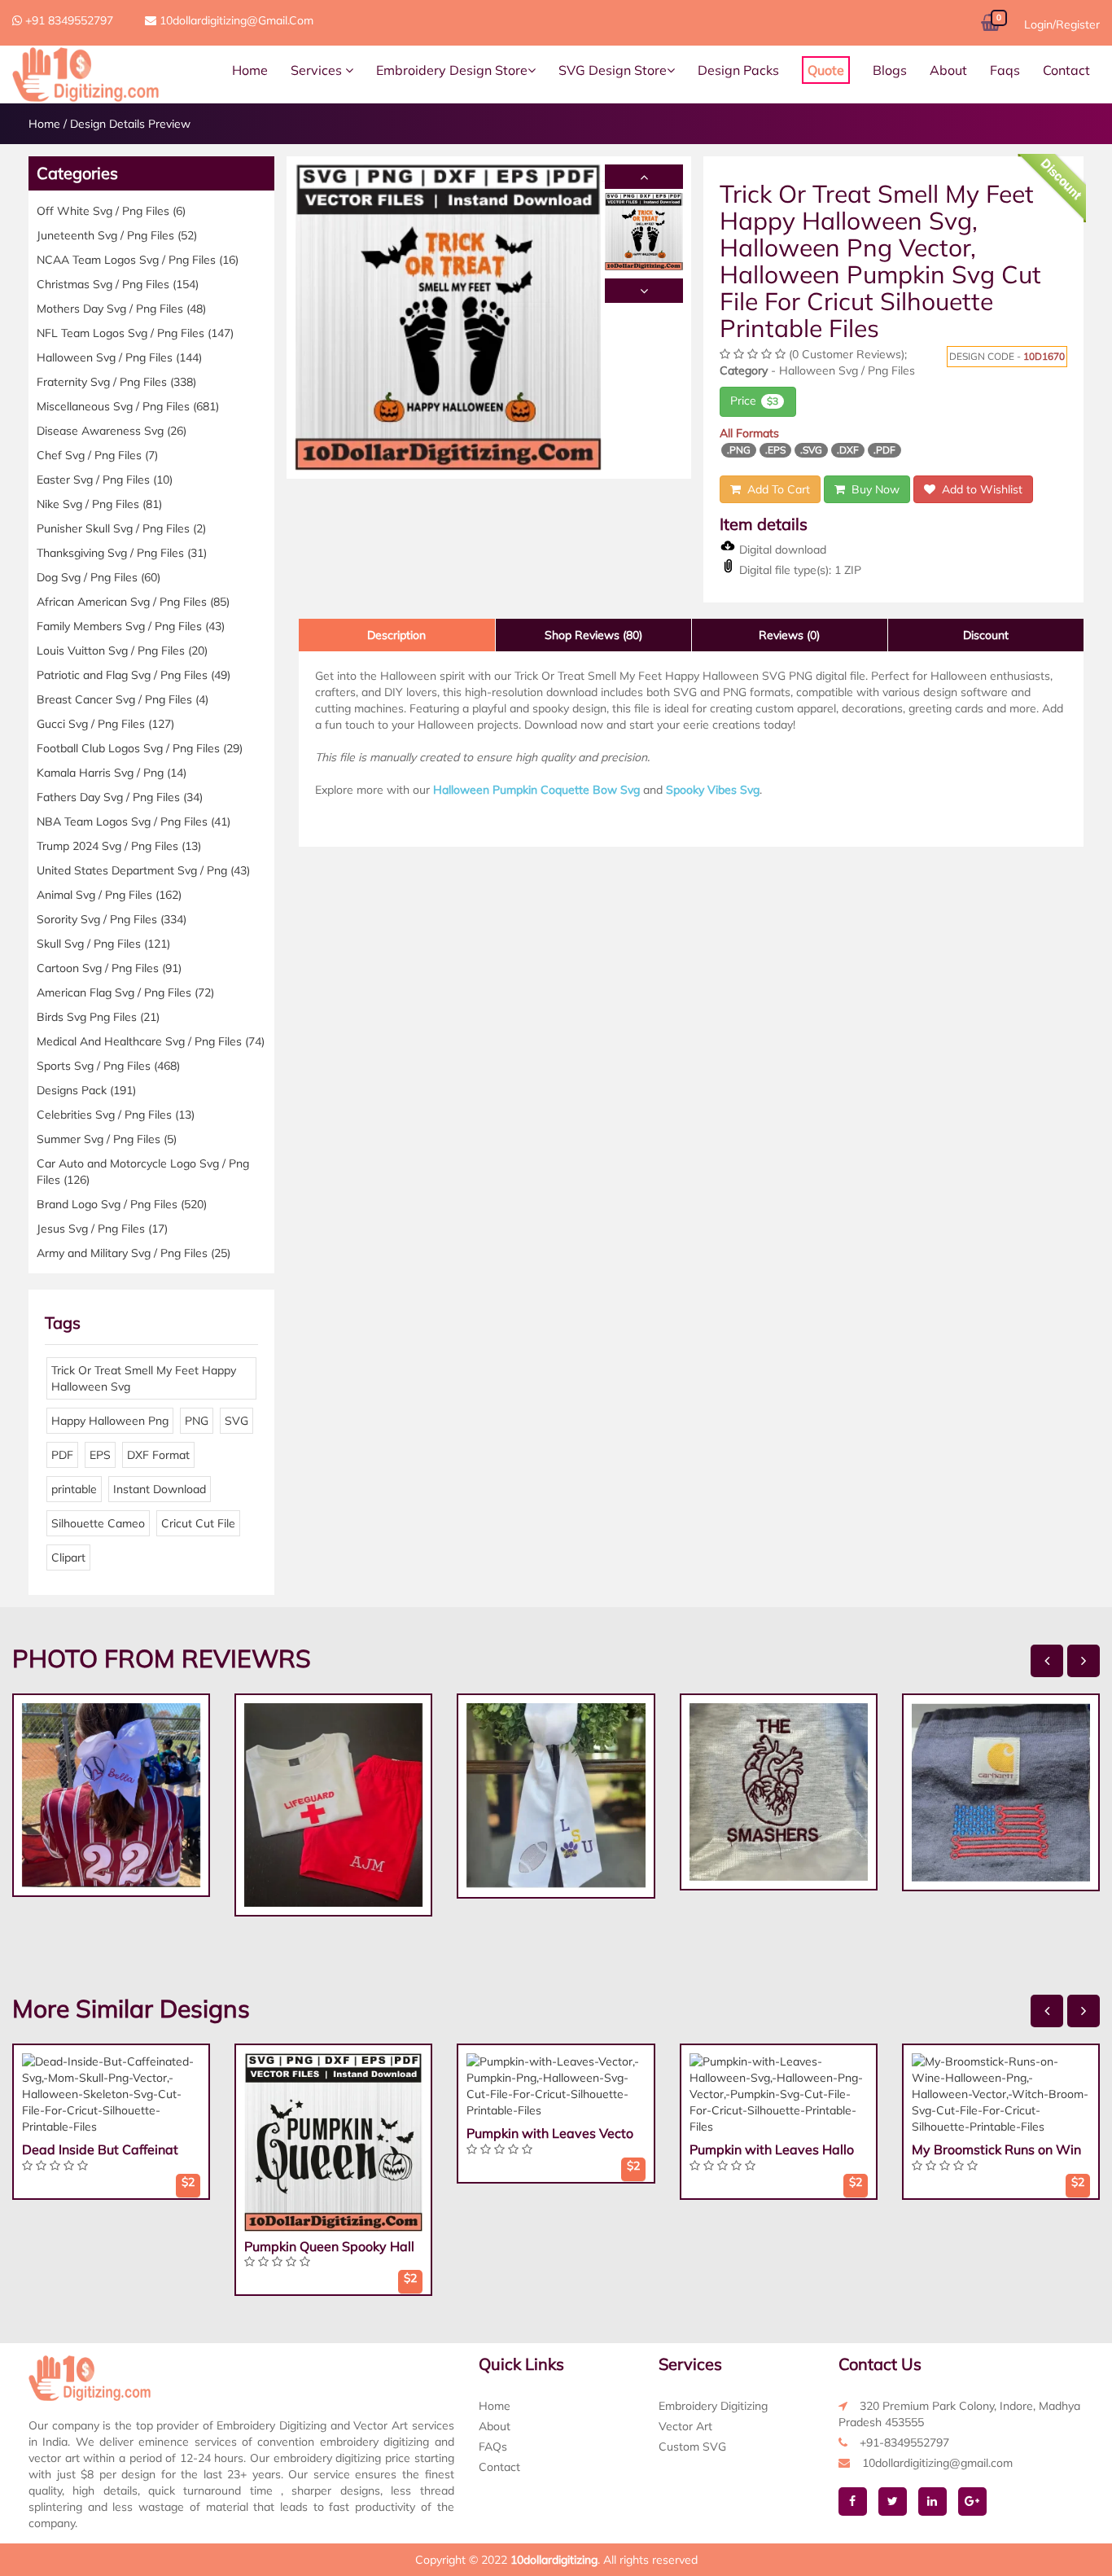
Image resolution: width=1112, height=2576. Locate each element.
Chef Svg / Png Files (97, 455)
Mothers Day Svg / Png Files (121, 309)
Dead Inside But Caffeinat (100, 2149)
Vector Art (685, 2426)
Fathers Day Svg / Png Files (120, 797)
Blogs (890, 70)
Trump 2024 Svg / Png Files (119, 846)
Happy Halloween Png (110, 1421)
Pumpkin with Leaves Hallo (772, 2149)
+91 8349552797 (68, 20)
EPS (100, 1455)
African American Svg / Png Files (133, 602)
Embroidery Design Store (452, 70)
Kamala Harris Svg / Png (112, 773)
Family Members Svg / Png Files (131, 626)
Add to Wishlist (979, 489)
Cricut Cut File (198, 1523)
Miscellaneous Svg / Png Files (128, 406)
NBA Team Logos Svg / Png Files (134, 821)
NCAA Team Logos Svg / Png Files (138, 260)
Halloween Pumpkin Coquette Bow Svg (536, 790)
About (948, 70)
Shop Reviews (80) (593, 635)
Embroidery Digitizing (713, 2406)
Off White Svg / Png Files (111, 211)
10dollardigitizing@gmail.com (235, 20)
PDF (62, 1455)
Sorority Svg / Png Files (112, 919)
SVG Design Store (613, 70)
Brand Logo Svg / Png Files (122, 1204)
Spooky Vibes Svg (713, 790)
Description (396, 635)
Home (250, 70)
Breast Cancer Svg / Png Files (123, 699)
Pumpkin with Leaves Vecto (550, 2133)
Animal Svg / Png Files (109, 895)
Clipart (68, 1557)
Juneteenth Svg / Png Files (117, 235)
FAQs (493, 2447)
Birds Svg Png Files (98, 1017)
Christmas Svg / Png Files (118, 284)
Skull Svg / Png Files (103, 944)
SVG (236, 1421)
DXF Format (158, 1455)
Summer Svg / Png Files (107, 1139)
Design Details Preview (130, 124)
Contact (1066, 70)
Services (318, 70)
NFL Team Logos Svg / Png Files (135, 333)
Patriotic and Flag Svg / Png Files (134, 675)
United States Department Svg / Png (143, 870)
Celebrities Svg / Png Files (116, 1115)
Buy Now (872, 489)
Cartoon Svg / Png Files (109, 968)
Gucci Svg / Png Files (105, 724)
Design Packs (738, 70)
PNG (197, 1421)
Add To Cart (775, 489)
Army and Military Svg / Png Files (134, 1253)
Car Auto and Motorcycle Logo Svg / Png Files (143, 1172)
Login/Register (1062, 24)
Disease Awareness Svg (112, 431)
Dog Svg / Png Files (99, 577)
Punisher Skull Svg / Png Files (121, 528)
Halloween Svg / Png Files (119, 357)
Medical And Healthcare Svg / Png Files (151, 1041)
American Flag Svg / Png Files (125, 992)
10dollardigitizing (554, 2560)
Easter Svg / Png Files (105, 480)
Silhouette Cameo (98, 1523)
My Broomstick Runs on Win (996, 2149)
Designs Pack (86, 1090)
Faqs (1005, 70)
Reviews (789, 635)
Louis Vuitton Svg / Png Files (122, 651)
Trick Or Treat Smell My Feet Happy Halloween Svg (144, 1378)
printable (74, 1489)
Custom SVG (692, 2447)
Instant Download (160, 1489)
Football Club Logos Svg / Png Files (140, 748)
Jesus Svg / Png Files (102, 1229)
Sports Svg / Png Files (108, 1066)
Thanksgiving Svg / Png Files (122, 553)
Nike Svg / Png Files (99, 504)
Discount (986, 635)
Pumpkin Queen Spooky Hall (329, 2246)
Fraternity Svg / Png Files (116, 382)
